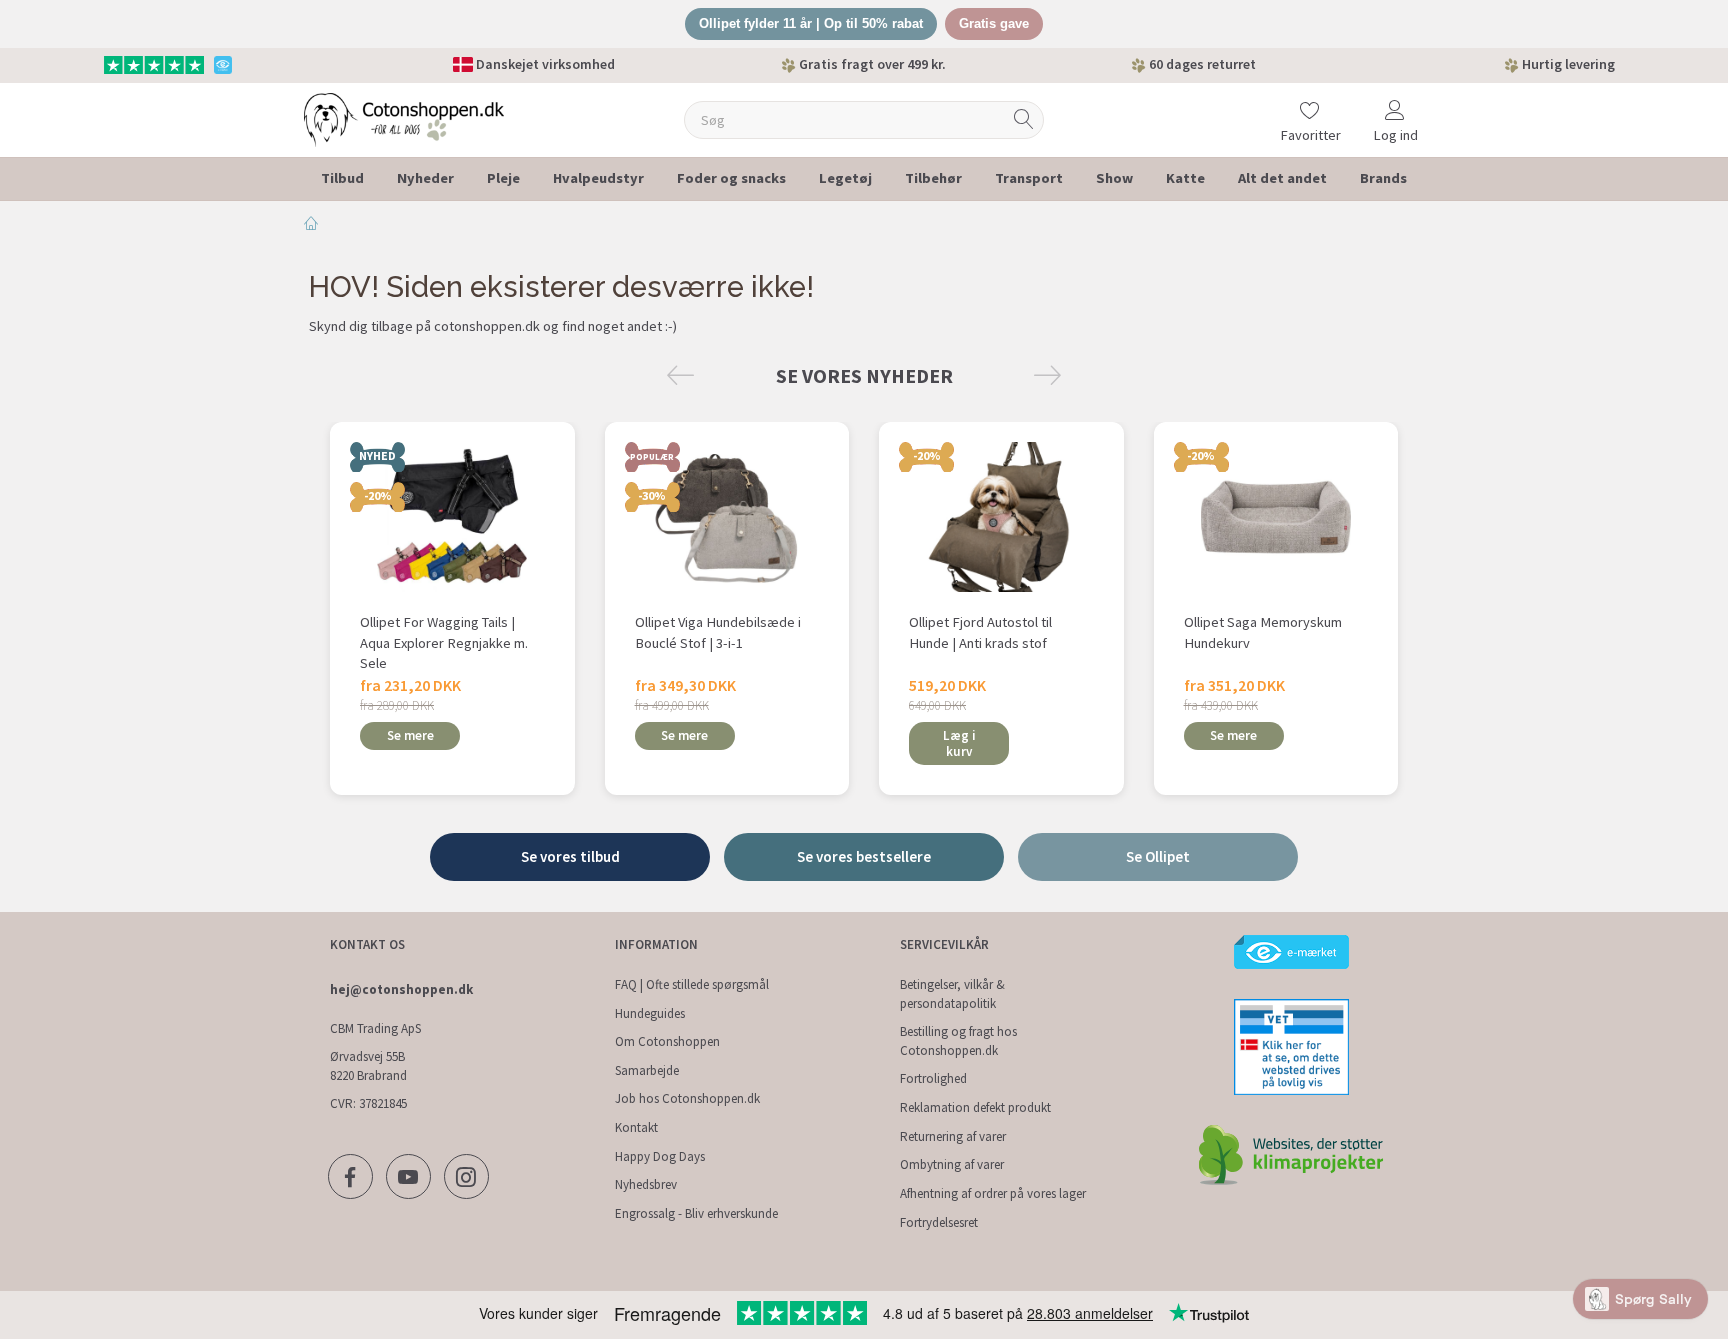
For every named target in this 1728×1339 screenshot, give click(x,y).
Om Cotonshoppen (667, 1041)
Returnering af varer (953, 1136)
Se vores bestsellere (864, 856)
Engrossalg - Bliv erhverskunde (696, 1213)
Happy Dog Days (660, 1156)
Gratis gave (994, 23)
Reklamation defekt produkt (975, 1107)
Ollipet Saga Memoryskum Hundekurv (1263, 632)
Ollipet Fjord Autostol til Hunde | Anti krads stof (980, 632)
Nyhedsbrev (646, 1184)
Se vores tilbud (570, 856)
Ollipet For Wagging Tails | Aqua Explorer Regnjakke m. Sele (444, 642)
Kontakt (636, 1127)
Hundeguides (650, 1013)
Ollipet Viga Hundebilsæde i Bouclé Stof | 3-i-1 (718, 632)
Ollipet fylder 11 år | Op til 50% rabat (811, 23)
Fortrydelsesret (939, 1222)
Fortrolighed (933, 1078)
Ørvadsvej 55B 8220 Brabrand (368, 1066)
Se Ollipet (1158, 856)
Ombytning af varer (952, 1164)
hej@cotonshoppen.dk (401, 989)
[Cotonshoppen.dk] (404, 117)
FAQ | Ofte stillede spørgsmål (692, 984)
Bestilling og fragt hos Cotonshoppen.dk (958, 1041)
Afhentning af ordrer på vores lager (993, 1193)
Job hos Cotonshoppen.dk (687, 1098)
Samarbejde (647, 1070)
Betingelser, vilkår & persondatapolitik (952, 994)
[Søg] (1024, 119)
